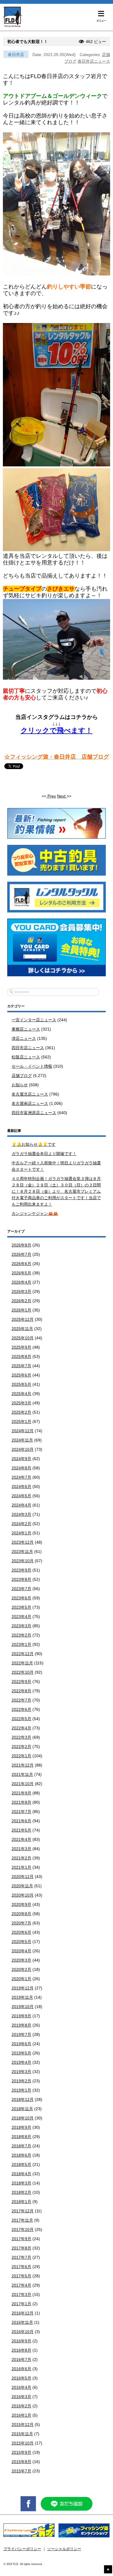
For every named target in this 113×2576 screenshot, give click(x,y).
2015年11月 (22, 2434)
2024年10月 (23, 1449)
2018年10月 (23, 2118)
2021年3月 (21, 1849)
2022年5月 (21, 1719)
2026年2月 (21, 1301)
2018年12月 (23, 2099)
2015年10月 (23, 2443)
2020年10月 (23, 1895)
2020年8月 (21, 1914)
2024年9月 (21, 1459)
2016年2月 (21, 2406)
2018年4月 (21, 2174)
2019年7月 (21, 2034)
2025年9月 (21, 1347)
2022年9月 (21, 1682)
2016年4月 (21, 2387)
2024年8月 (21, 1468)
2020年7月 (21, 1923)
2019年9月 (21, 2016)
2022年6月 (21, 1709)
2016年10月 (23, 2332)
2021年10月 (23, 1784)
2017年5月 (21, 2276)
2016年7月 (21, 2359)
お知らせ (20, 1085)
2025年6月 (21, 1375)
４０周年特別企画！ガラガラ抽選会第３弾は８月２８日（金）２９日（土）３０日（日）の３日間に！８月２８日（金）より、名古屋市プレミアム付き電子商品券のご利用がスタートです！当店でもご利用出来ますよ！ (56, 1191)
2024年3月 (21, 1514)
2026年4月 (21, 1282)
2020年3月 (21, 1960)
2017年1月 (21, 2304)
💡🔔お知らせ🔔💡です (34, 1144)
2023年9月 (21, 1570)
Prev (51, 796)
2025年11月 (22, 1329)
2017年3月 (21, 2294)
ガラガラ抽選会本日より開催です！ (44, 1154)
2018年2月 (21, 2192)
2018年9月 (21, 2127)
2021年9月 (21, 1793)
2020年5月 (21, 1942)
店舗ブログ (22, 1076)
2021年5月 (21, 1830)
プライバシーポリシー (22, 2549)
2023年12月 (23, 1542)
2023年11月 (22, 1552)
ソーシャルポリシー (64, 2549)
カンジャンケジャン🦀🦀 (35, 1213)
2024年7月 (21, 1477)
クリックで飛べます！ (57, 730)
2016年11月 (22, 2322)
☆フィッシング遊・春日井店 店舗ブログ (57, 757)
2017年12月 (23, 2211)
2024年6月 (21, 1487)
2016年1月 (21, 2415)
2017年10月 (23, 2229)
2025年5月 (21, 1384)
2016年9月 (21, 2341)
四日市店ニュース (28, 1048)
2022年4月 (21, 1728)
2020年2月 (21, 1969)
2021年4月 (21, 1839)
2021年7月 (21, 1812)
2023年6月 (21, 1598)
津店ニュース (24, 1038)
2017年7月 (21, 2257)
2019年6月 (21, 2044)
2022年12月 (23, 1654)
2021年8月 (21, 1802)
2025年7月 (21, 1366)
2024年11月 (22, 1440)
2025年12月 (23, 1319)
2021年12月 (23, 1765)
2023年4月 (21, 1617)
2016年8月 (21, 2350)
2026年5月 (21, 1273)
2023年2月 (21, 1635)
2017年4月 (21, 2285)
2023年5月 (21, 1607)
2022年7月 (21, 1700)
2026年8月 (21, 1245)
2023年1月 (21, 1644)
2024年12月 (23, 1431)
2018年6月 (21, 2155)
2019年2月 (21, 2081)
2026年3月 (21, 1291)
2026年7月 (21, 1254)
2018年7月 (21, 2146)
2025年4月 (21, 1394)
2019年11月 (22, 1997)
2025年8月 (21, 1356)
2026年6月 (21, 1264)
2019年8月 (21, 2025)
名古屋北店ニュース (30, 1094)
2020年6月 (21, 1932)
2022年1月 (21, 1756)
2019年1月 (21, 2090)
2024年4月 (21, 1505)
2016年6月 (21, 2369)
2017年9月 (21, 2239)
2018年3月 (21, 2183)
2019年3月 (21, 2072)
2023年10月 (23, 1561)
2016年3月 (21, 2397)
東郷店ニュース (26, 1029)
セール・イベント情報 (32, 1066)
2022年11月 (22, 1663)
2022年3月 (21, 1737)
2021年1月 (21, 1867)
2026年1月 (21, 1310)
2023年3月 (21, 1626)
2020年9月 (21, 1904)
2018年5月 (21, 2164)
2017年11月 (22, 2220)
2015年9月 (21, 2452)
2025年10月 (23, 1338)
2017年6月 (21, 2267)
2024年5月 (21, 1496)
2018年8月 (21, 2137)
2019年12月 (23, 1988)
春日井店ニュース (94, 61)
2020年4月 (21, 1951)
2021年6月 (21, 1821)
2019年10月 (23, 2007)
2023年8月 (21, 1579)
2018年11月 (22, 2109)
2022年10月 (23, 1672)
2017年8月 (21, 2248)
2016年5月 (21, 2378)
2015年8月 (21, 2462)
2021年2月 (21, 1858)
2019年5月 (21, 2053)
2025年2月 (21, 1412)
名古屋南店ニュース (30, 1103)
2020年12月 (23, 1877)
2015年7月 (21, 2471)
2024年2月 (21, 1524)
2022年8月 (21, 1691)
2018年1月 (21, 2202)
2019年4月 (21, 2062)
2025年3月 (21, 1403)
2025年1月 (21, 1422)
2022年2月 (21, 1747)
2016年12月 (23, 2313)
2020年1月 (21, 1979)
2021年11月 (22, 1774)
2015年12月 (23, 2425)
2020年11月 (22, 1886)
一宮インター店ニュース (34, 1020)
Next (62, 796)
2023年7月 (21, 1589)
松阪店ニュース (26, 1057)
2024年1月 (21, 1533)
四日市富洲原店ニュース (34, 1113)
